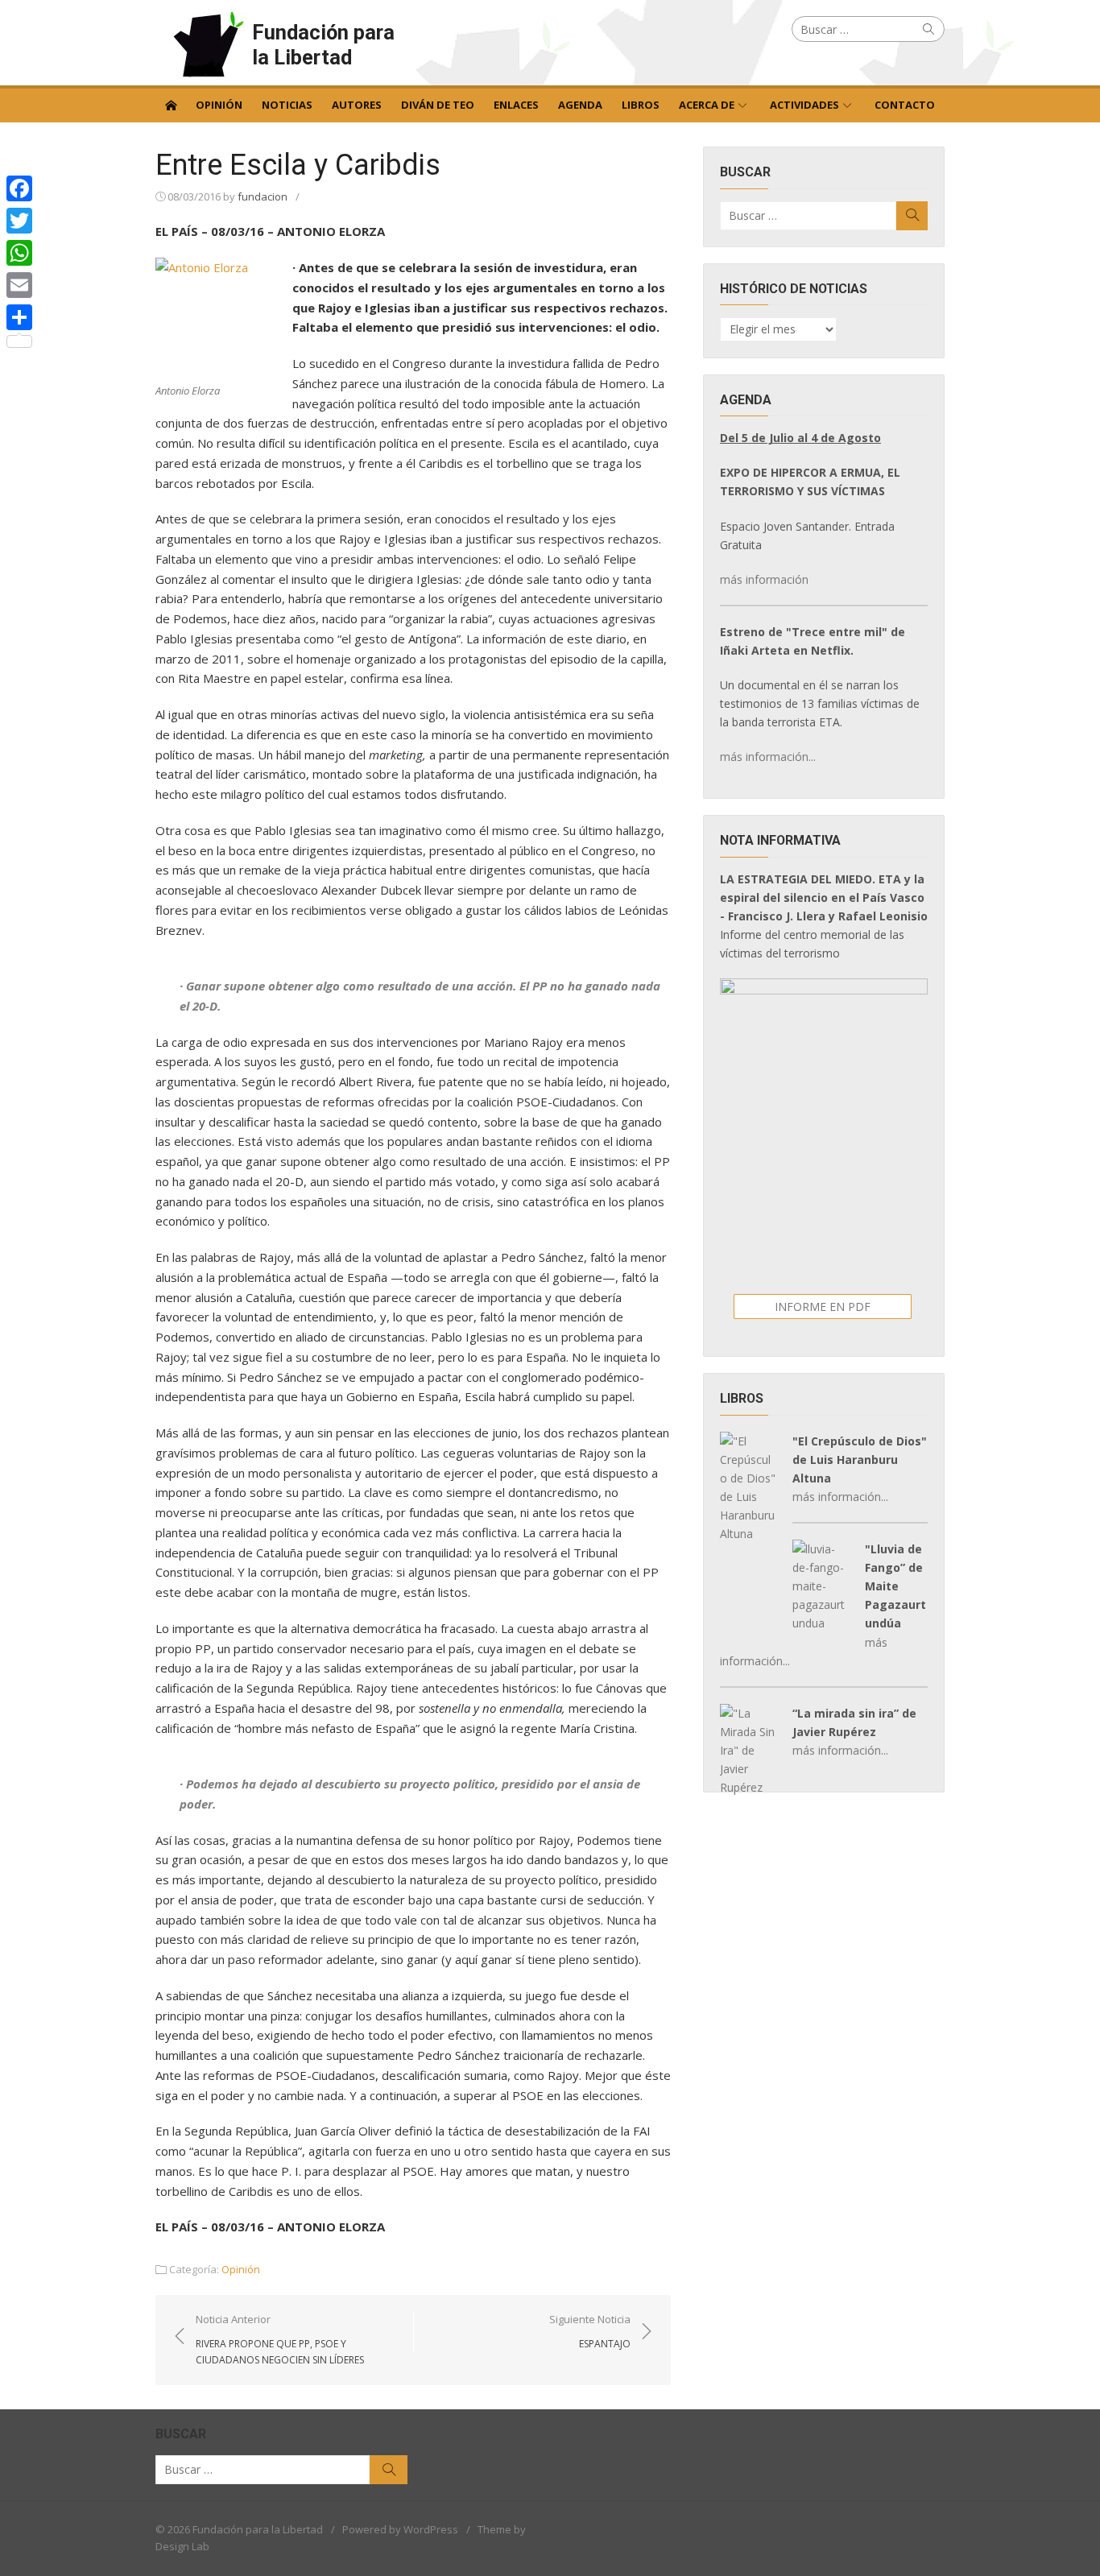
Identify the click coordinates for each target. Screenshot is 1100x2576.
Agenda (580, 105)
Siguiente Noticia (590, 2331)
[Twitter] (19, 221)
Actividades (804, 105)
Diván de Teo (438, 105)
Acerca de (707, 105)
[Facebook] (19, 188)
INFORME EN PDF (823, 1307)
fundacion (263, 196)
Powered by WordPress (400, 2529)
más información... (768, 757)
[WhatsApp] (19, 253)
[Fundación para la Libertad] (171, 104)
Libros (641, 105)
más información (764, 579)
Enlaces (516, 105)
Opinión (219, 105)
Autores (357, 105)
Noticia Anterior (280, 2339)
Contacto (905, 105)
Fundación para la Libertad (323, 45)
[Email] (19, 285)
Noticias (287, 105)
